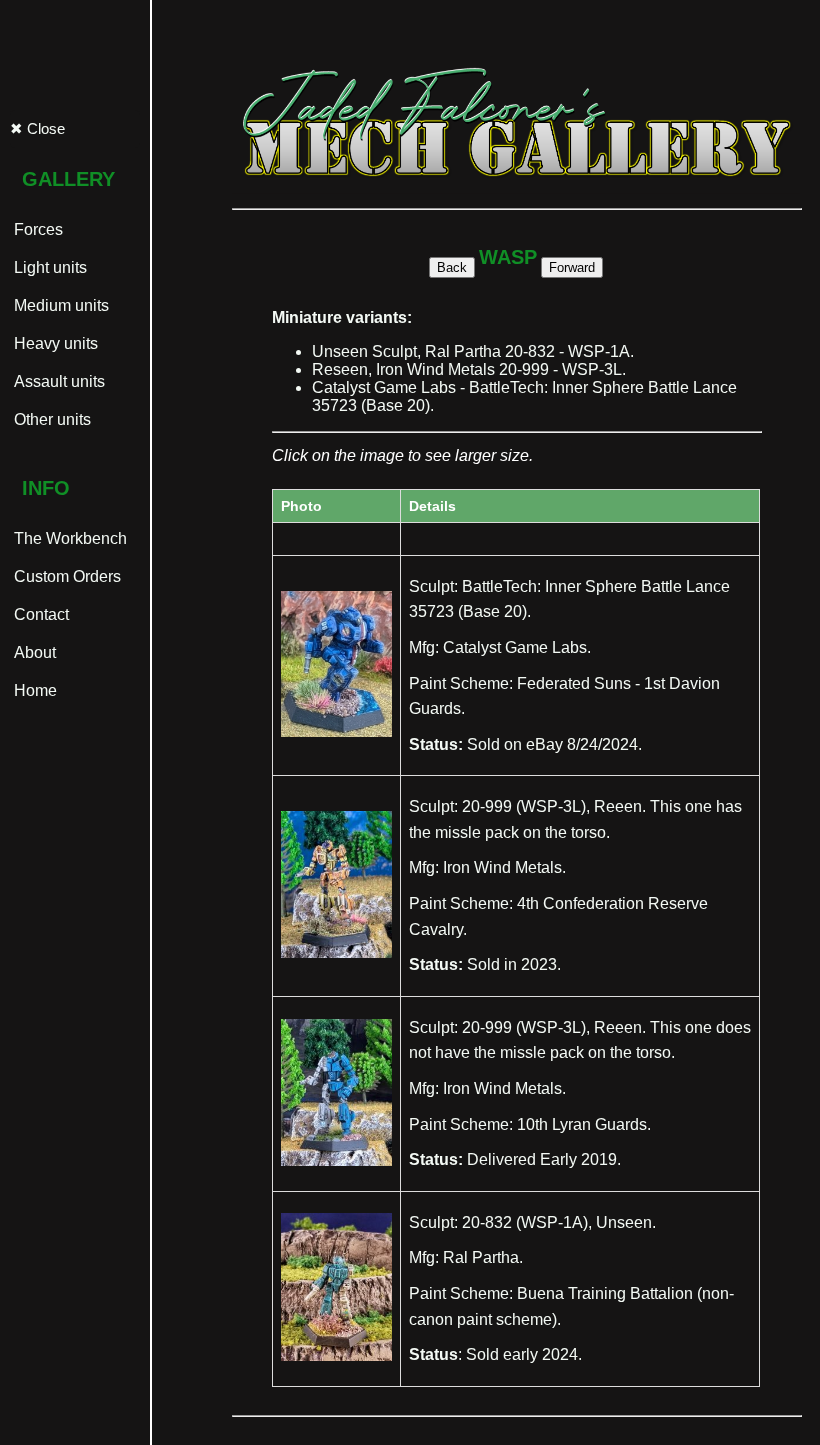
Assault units (57, 381)
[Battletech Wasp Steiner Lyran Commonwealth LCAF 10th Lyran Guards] (336, 1161)
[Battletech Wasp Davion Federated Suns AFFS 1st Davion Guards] (336, 732)
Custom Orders (65, 576)
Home (33, 690)
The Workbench (68, 538)
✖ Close (37, 128)
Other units (50, 419)
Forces (36, 229)
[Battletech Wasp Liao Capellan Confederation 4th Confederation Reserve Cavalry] (336, 953)
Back (452, 267)
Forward (572, 267)
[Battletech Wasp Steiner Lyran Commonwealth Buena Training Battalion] (336, 1356)
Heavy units (54, 343)
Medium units (59, 305)
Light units (48, 267)
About (33, 652)
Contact (39, 614)
